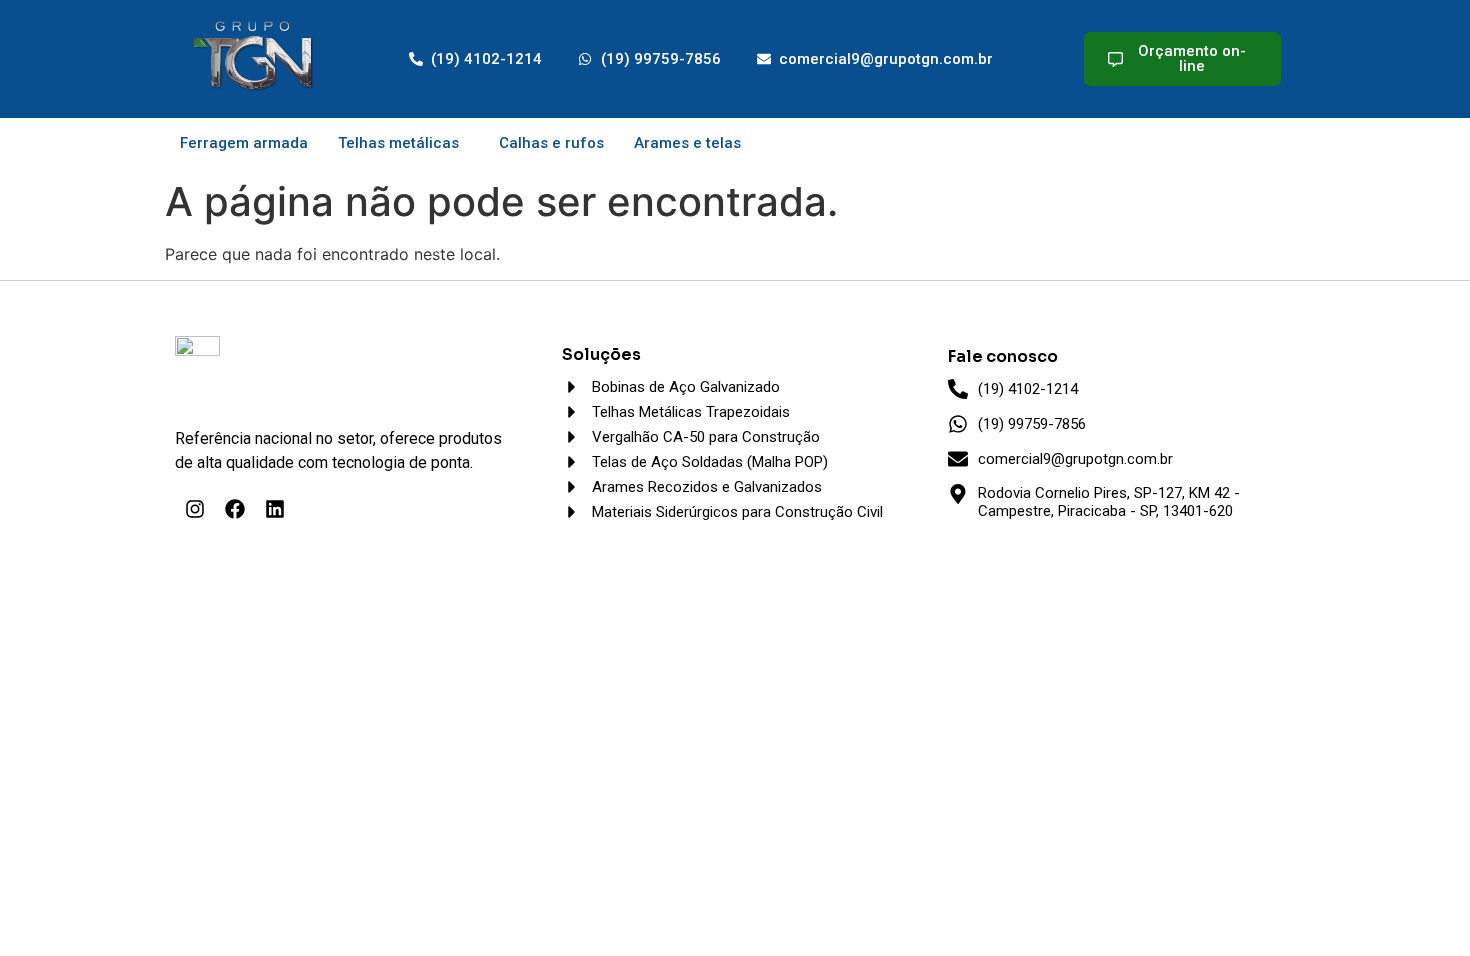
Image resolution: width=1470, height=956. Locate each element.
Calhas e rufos (551, 143)
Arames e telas (687, 143)
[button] (403, 143)
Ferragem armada (244, 143)
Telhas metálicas (398, 143)
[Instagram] (195, 509)
